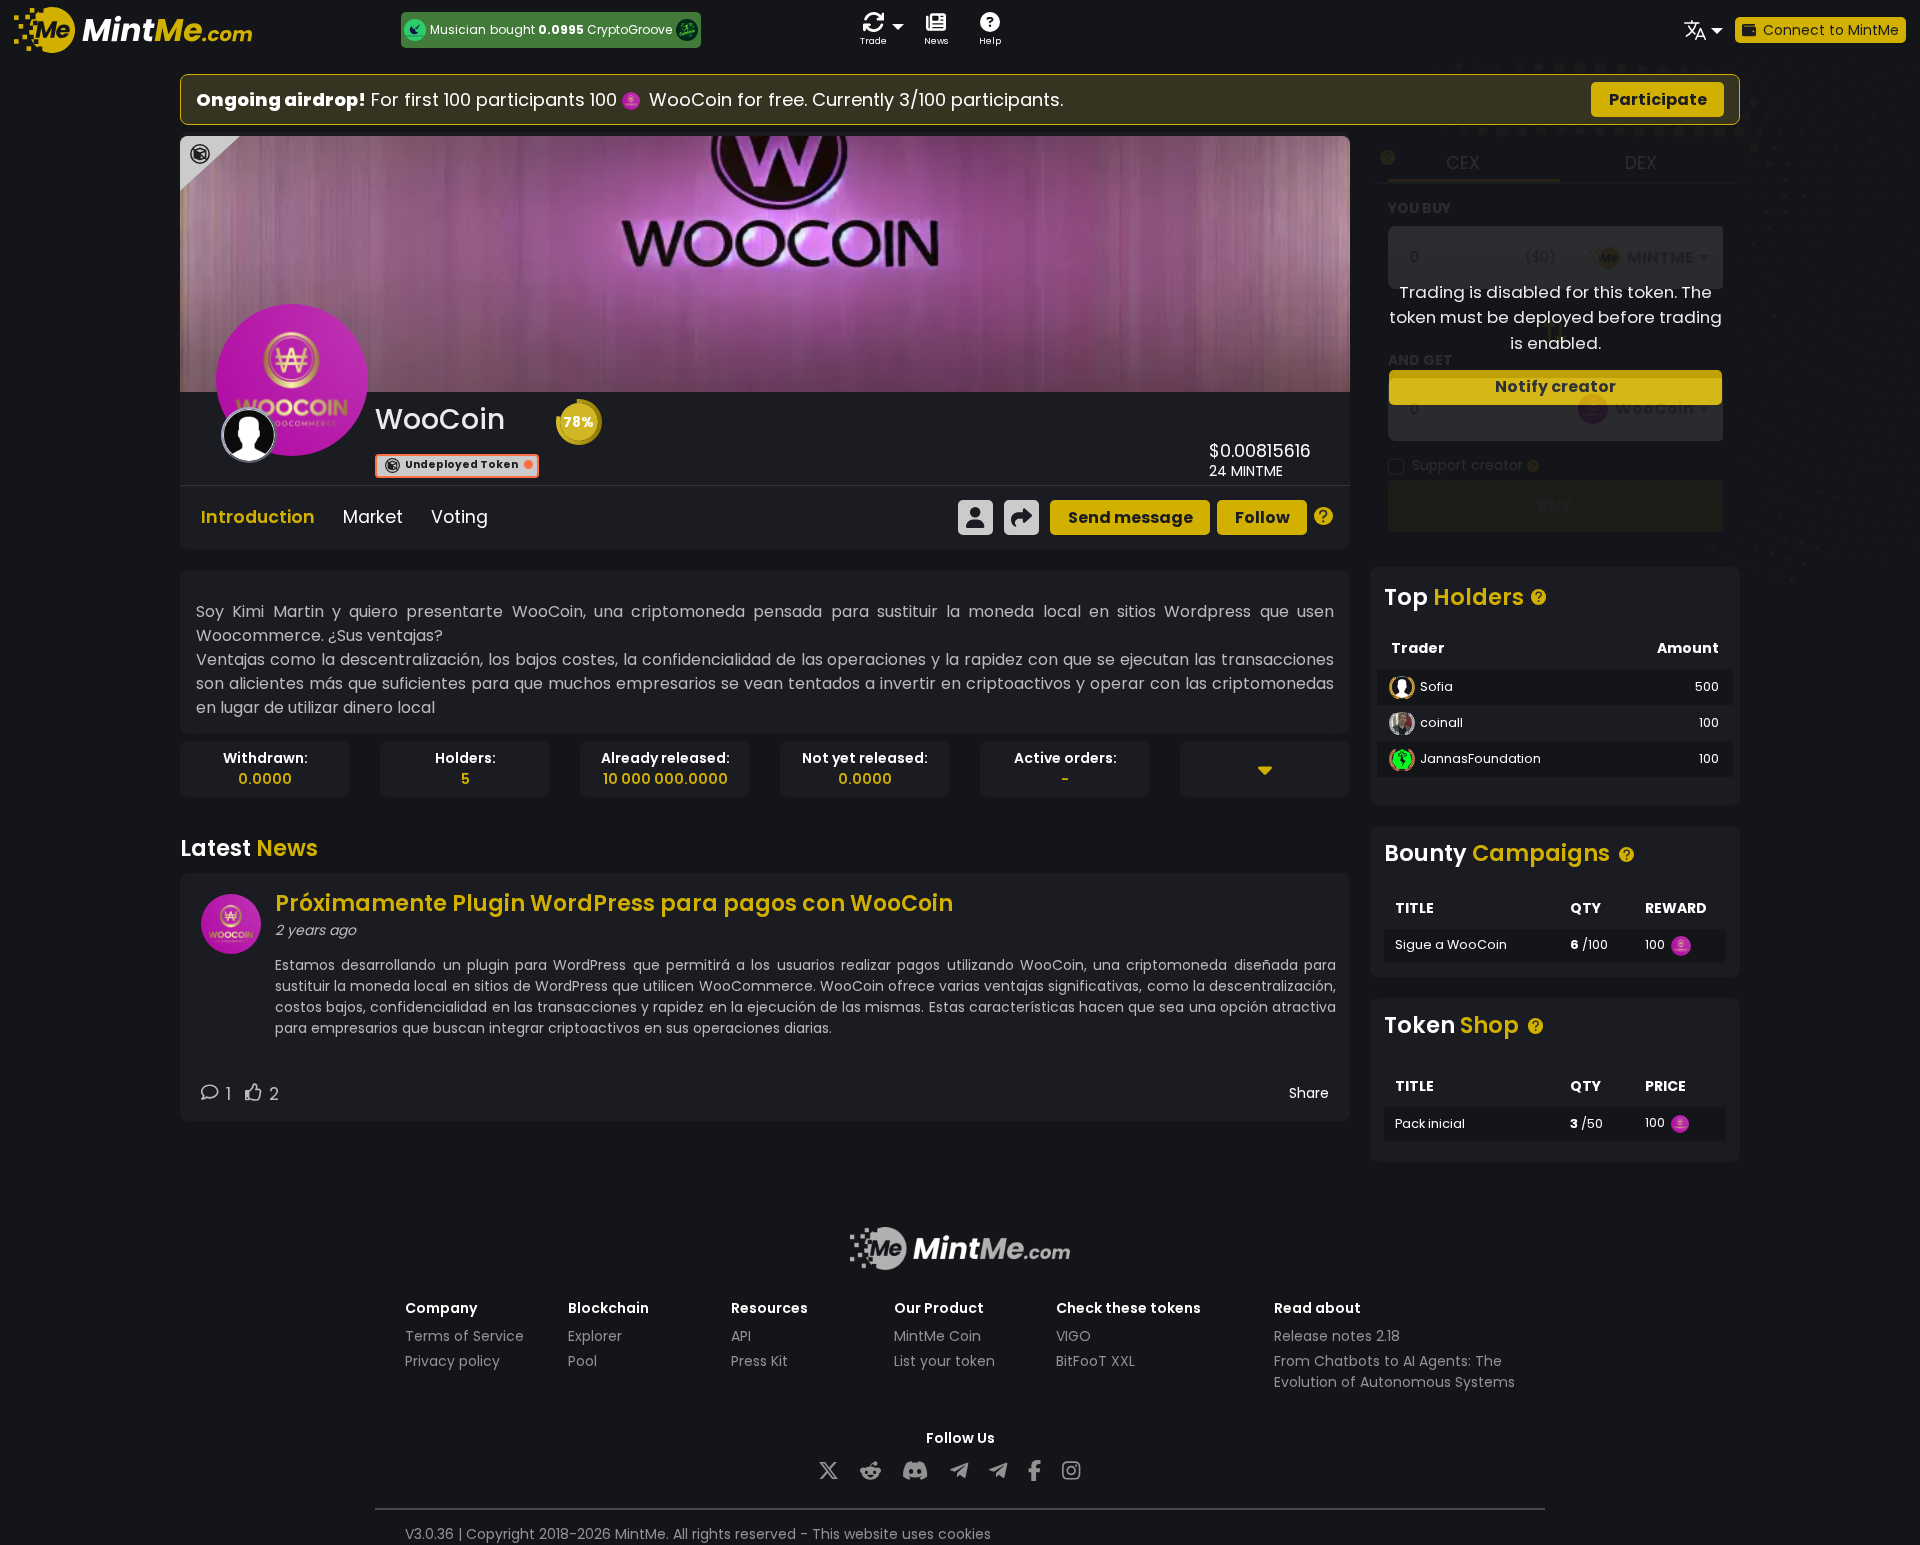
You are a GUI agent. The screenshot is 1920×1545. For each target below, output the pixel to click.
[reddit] (870, 1471)
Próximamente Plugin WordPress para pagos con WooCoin (614, 903)
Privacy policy (452, 1361)
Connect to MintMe (1831, 30)
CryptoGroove (629, 29)
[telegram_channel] (998, 1471)
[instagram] (1071, 1471)
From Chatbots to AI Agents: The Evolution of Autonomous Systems (1394, 1371)
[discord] (915, 1471)
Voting (459, 517)
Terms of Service (464, 1336)
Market (373, 517)
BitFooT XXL (1095, 1361)
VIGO (1073, 1336)
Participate (1658, 99)
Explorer (595, 1336)
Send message (1130, 517)
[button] (878, 29)
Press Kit (759, 1361)
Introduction (258, 517)
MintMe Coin (937, 1336)
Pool (582, 1361)
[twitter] (828, 1471)
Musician (458, 30)
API (741, 1336)
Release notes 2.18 (1337, 1336)
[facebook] (1034, 1471)
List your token (944, 1361)
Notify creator (1555, 386)
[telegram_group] (959, 1471)
